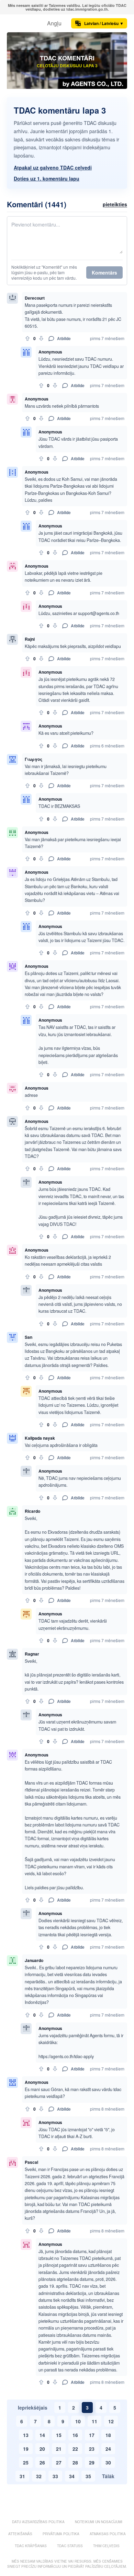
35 (88, 2476)
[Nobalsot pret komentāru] (41, 338)
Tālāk (108, 2476)
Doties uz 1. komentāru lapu (47, 178)
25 (26, 2462)
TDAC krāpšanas (31, 2546)
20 (42, 2449)
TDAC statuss (70, 2546)
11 (94, 2421)
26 (42, 2462)
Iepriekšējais (33, 2407)
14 (42, 2435)
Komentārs (104, 272)
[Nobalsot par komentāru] (27, 338)
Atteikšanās (20, 2534)
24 (108, 2449)
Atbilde (64, 338)
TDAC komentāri (67, 58)
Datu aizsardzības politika (38, 2522)
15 (59, 2435)
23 (92, 2449)
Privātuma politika (61, 2534)
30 (108, 2462)
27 (59, 2462)
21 (59, 2449)
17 (92, 2435)
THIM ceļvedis (106, 2546)
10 (78, 2421)
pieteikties (115, 204)
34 (72, 2476)
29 (92, 2462)
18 (108, 2435)
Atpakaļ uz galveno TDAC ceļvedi (53, 167)
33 (55, 2476)
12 (111, 2421)
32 (39, 2476)
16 (75, 2435)
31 (22, 2476)
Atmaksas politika (108, 2534)
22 (75, 2449)
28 (75, 2462)
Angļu (54, 23)
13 (26, 2435)
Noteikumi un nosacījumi (99, 2522)
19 (26, 2449)
